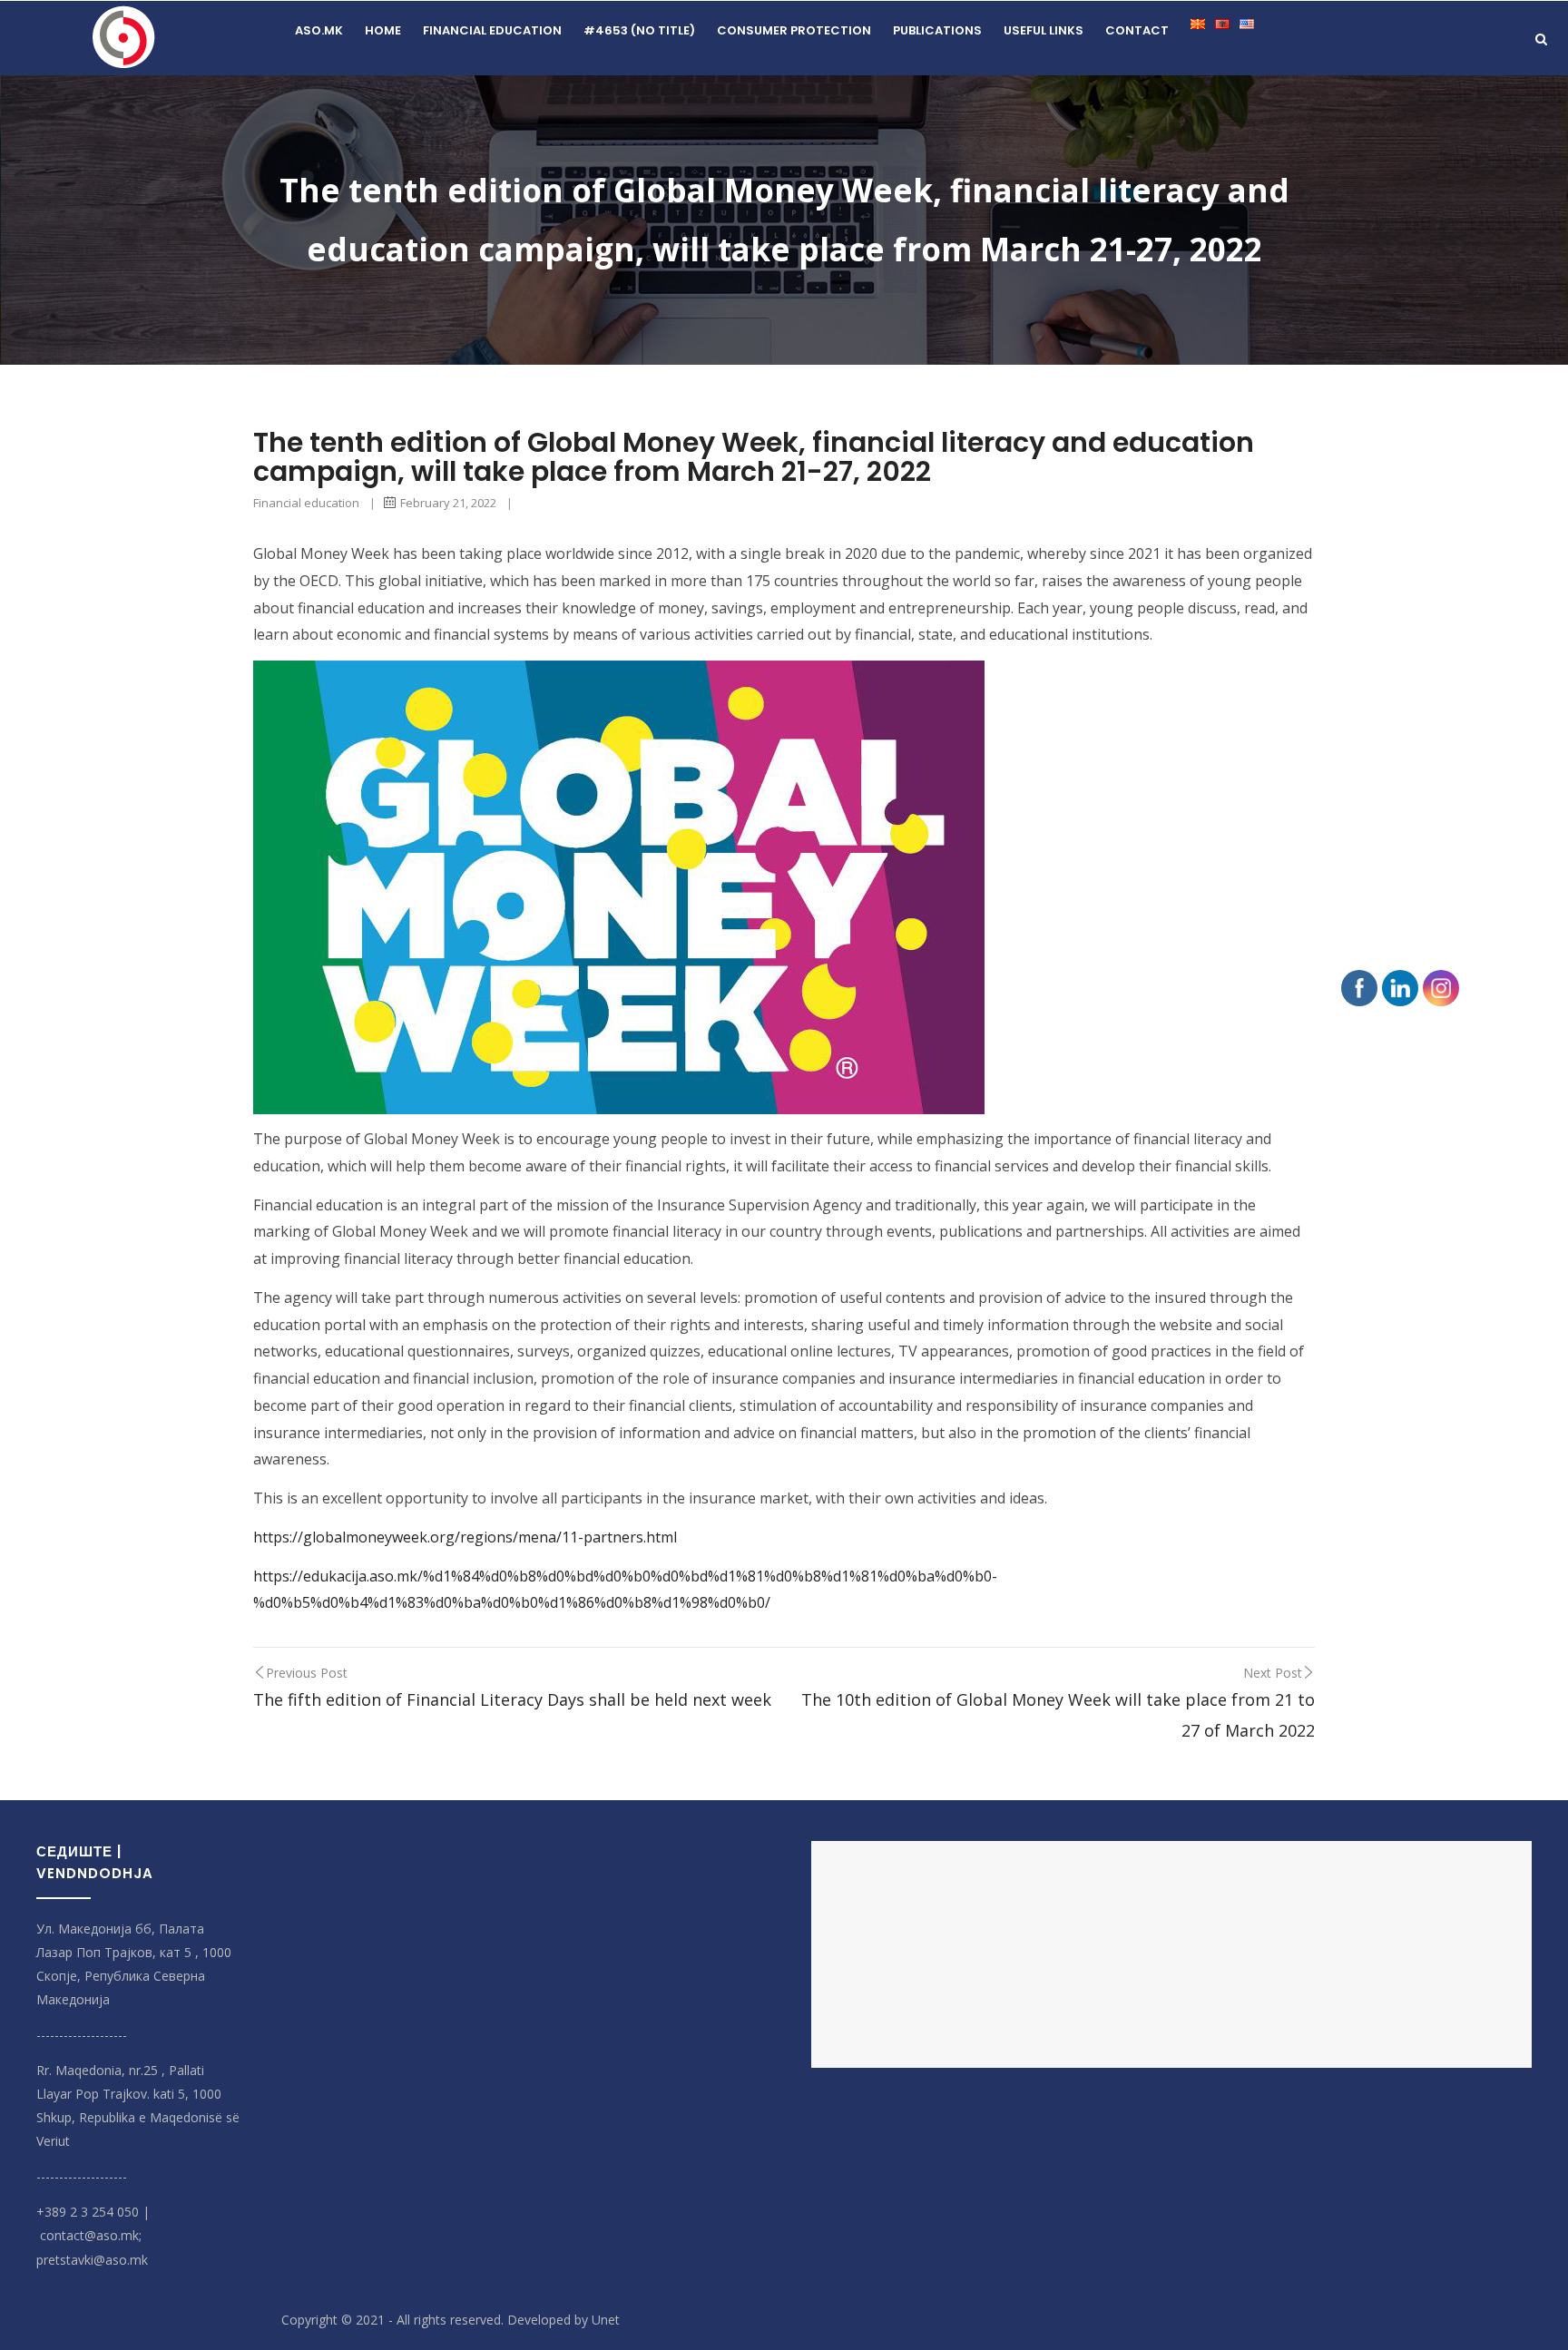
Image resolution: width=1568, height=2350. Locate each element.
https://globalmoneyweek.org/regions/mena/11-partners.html (465, 1537)
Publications (937, 30)
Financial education (492, 30)
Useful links (1044, 30)
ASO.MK (319, 30)
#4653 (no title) (639, 30)
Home (383, 30)
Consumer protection (794, 30)
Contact (1137, 30)
